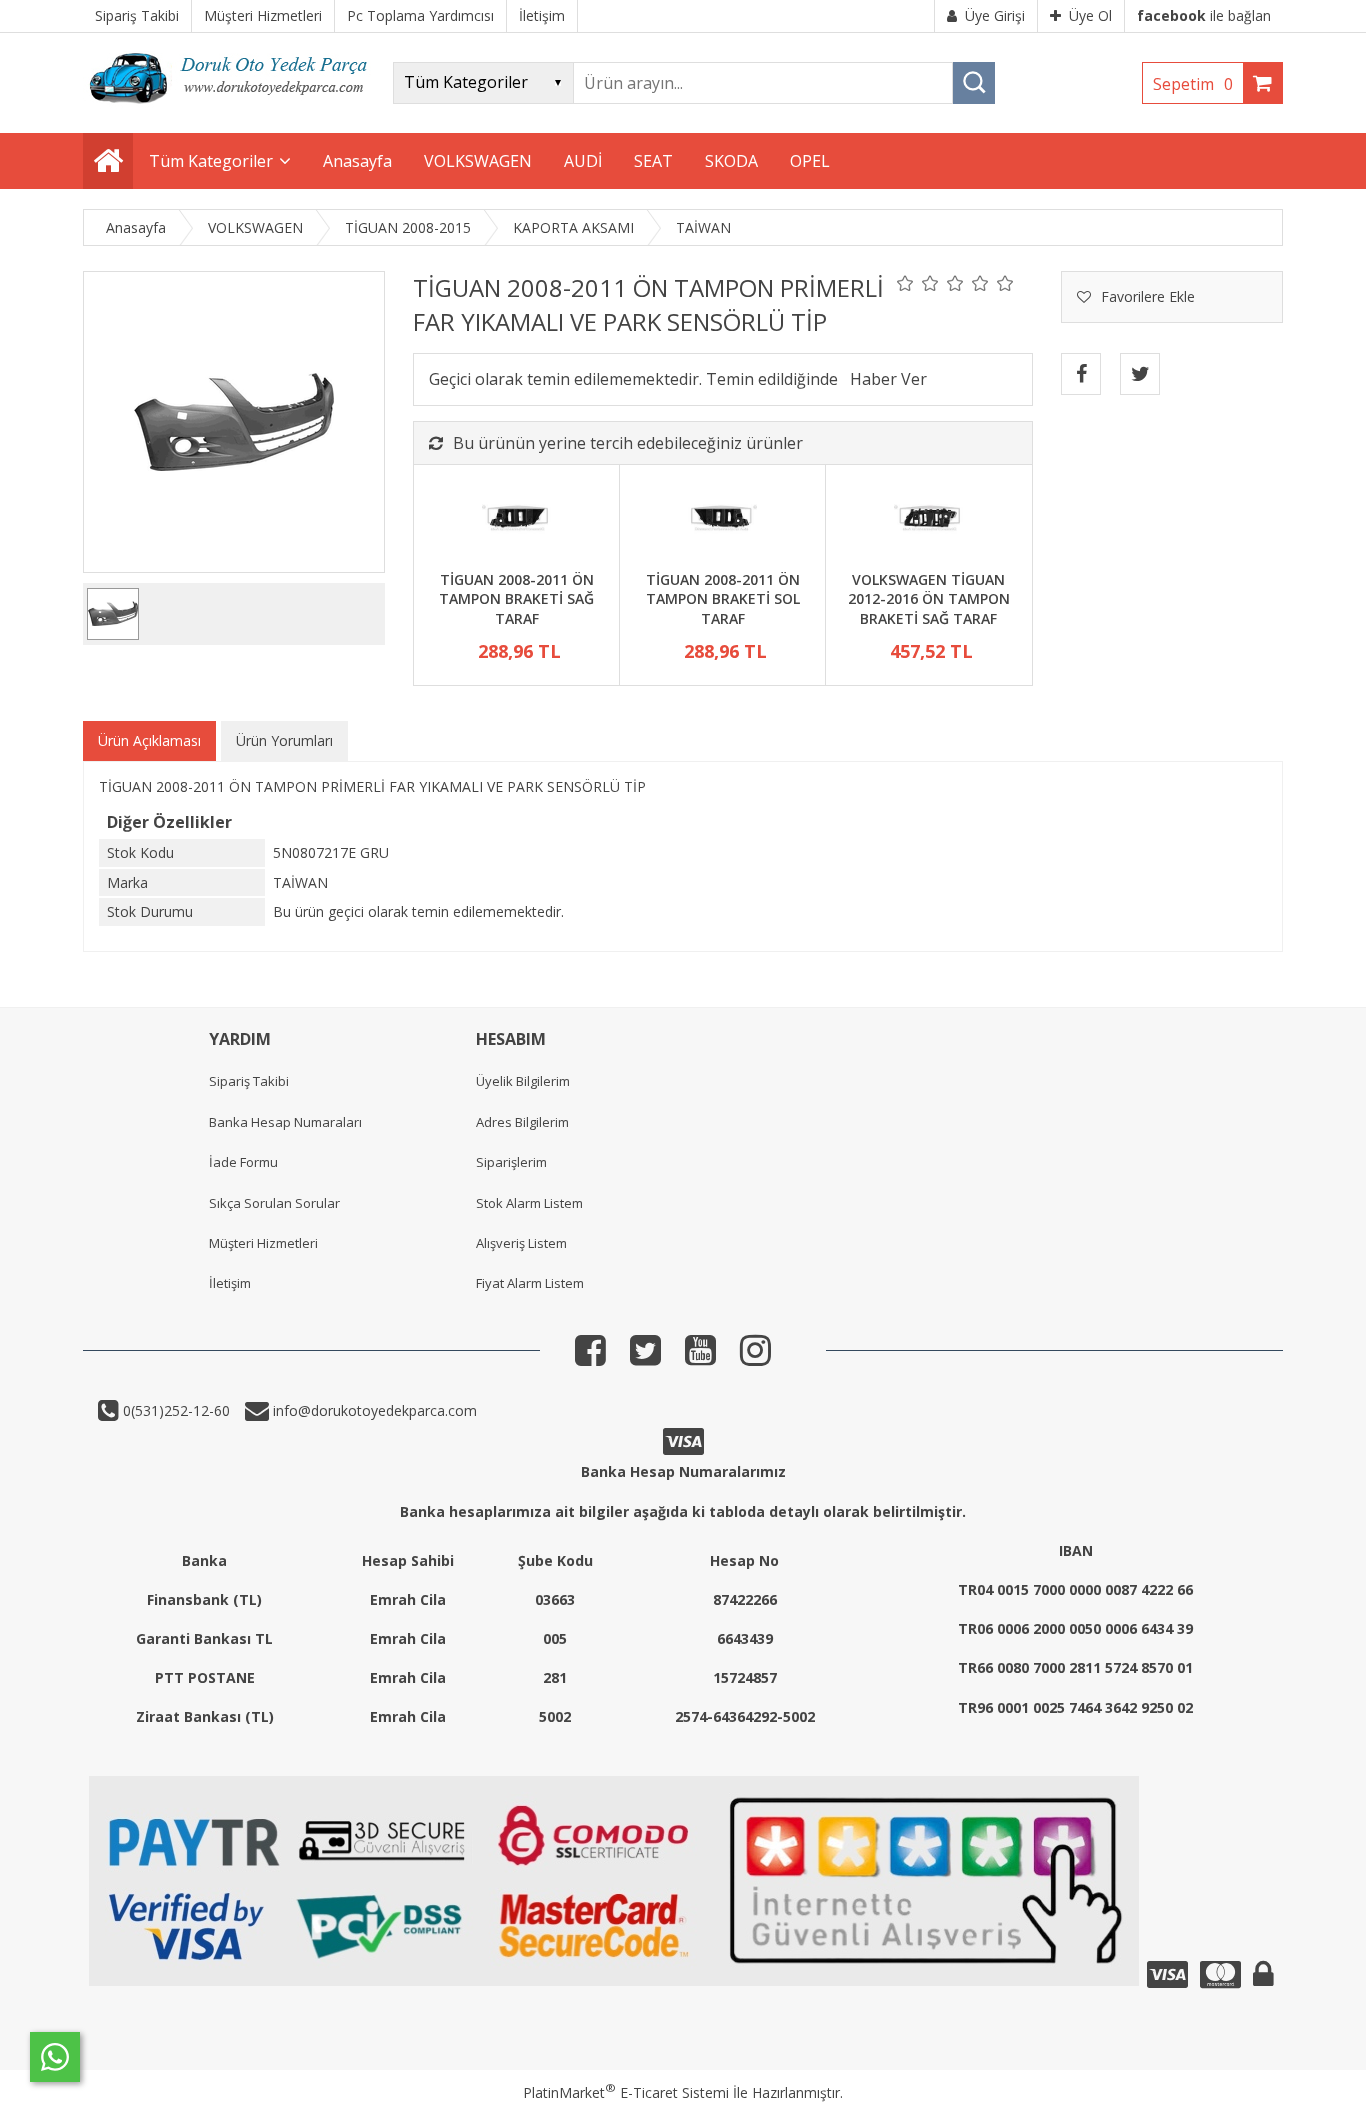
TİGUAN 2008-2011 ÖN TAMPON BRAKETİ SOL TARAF (723, 599)
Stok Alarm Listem (529, 1203)
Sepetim (1193, 84)
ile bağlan (1204, 15)
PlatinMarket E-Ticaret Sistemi (626, 2092)
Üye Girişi (995, 15)
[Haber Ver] (888, 379)
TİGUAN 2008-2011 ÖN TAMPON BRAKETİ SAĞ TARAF (516, 599)
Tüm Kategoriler (211, 161)
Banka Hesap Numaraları (285, 1122)
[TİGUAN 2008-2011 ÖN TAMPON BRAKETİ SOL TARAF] (722, 520)
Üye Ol (1090, 15)
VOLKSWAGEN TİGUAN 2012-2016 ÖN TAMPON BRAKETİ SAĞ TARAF (929, 599)
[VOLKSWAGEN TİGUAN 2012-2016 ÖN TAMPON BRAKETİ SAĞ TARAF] (928, 520)
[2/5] (918, 283)
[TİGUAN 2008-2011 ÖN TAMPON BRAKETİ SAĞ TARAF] (516, 520)
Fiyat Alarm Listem (530, 1283)
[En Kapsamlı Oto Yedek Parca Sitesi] (233, 109)
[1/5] (905, 283)
